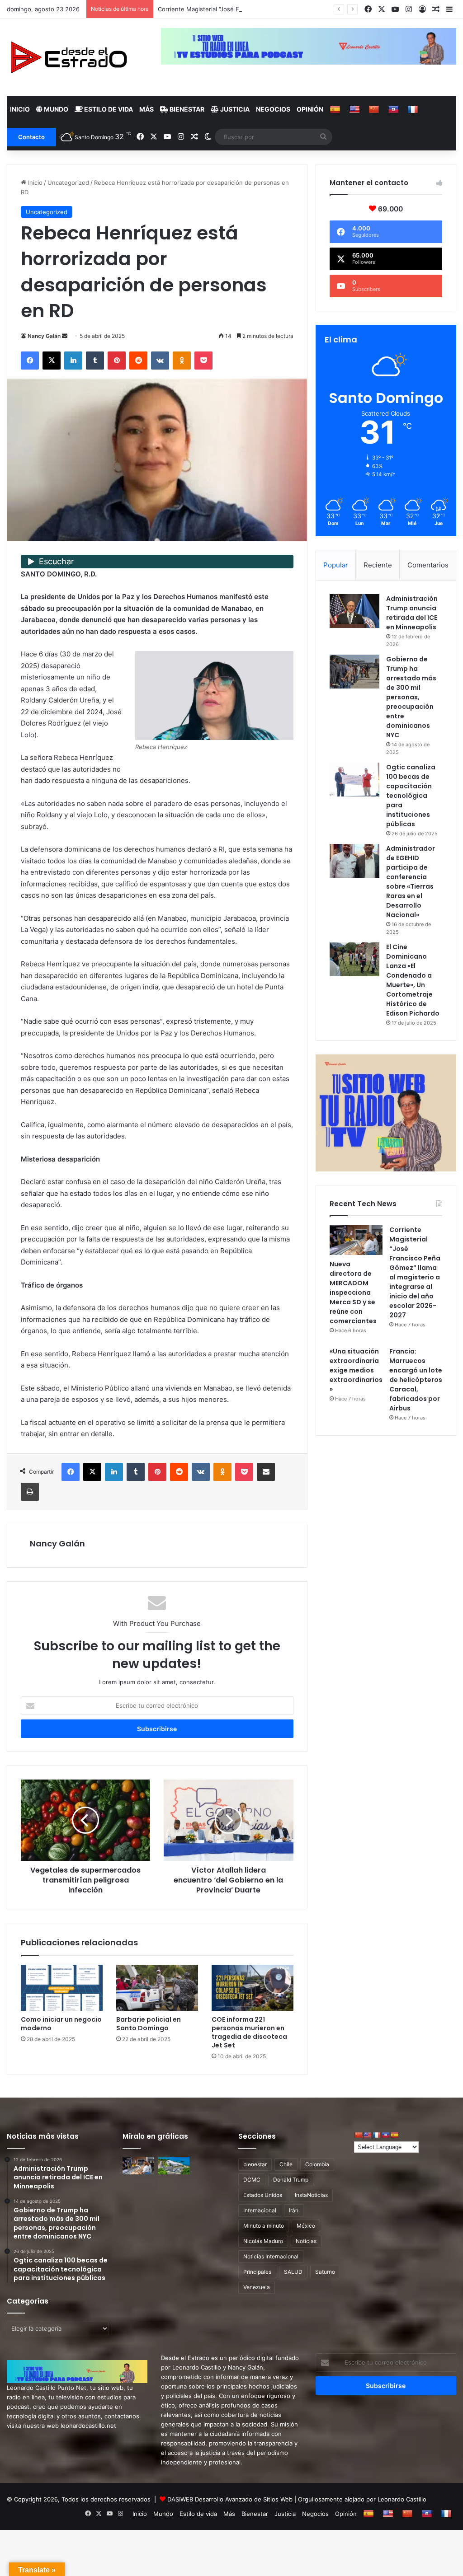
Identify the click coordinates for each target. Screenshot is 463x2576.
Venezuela (257, 2287)
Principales (257, 2272)
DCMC (252, 2180)
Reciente (378, 565)
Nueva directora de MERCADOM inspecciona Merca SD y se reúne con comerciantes (353, 1293)
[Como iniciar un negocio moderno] (62, 1988)
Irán (294, 2210)
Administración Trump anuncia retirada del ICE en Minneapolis (412, 613)
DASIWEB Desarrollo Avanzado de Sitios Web (230, 2499)
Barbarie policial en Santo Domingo (149, 2024)
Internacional (260, 2210)
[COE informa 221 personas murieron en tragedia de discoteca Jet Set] (253, 1988)
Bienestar (186, 109)
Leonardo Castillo (402, 2499)
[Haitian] (394, 109)
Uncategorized (68, 183)
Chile (286, 2164)
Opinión (310, 109)
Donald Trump (291, 2180)
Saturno (325, 2272)
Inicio (20, 109)
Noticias (306, 2241)
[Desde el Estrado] (68, 57)
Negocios (273, 109)
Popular (336, 565)
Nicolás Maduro (263, 2241)
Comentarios (428, 565)
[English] (356, 109)
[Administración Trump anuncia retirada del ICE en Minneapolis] (354, 611)
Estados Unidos (263, 2195)
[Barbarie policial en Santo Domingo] (157, 1988)
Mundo (55, 109)
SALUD (293, 2272)
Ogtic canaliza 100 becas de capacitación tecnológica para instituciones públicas (411, 796)
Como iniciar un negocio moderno (61, 2024)
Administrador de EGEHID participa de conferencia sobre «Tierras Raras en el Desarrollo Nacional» (411, 882)
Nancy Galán (44, 336)
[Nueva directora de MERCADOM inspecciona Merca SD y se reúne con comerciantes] (356, 1240)
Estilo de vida (108, 109)
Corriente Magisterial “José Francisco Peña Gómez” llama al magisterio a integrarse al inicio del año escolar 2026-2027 (415, 1272)
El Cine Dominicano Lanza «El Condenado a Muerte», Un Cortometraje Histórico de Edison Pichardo (413, 980)
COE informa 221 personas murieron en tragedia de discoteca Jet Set (249, 2032)
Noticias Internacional (271, 2256)
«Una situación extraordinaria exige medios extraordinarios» (356, 1370)
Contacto (31, 137)
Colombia (317, 2164)
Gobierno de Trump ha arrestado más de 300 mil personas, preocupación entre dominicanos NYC (411, 697)
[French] (414, 109)
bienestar (255, 2164)
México (306, 2226)
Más (146, 109)
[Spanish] (336, 109)
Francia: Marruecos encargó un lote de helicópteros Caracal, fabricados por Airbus (416, 1380)
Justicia (234, 109)
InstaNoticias (311, 2195)
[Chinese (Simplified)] (375, 109)
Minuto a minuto (264, 2226)
